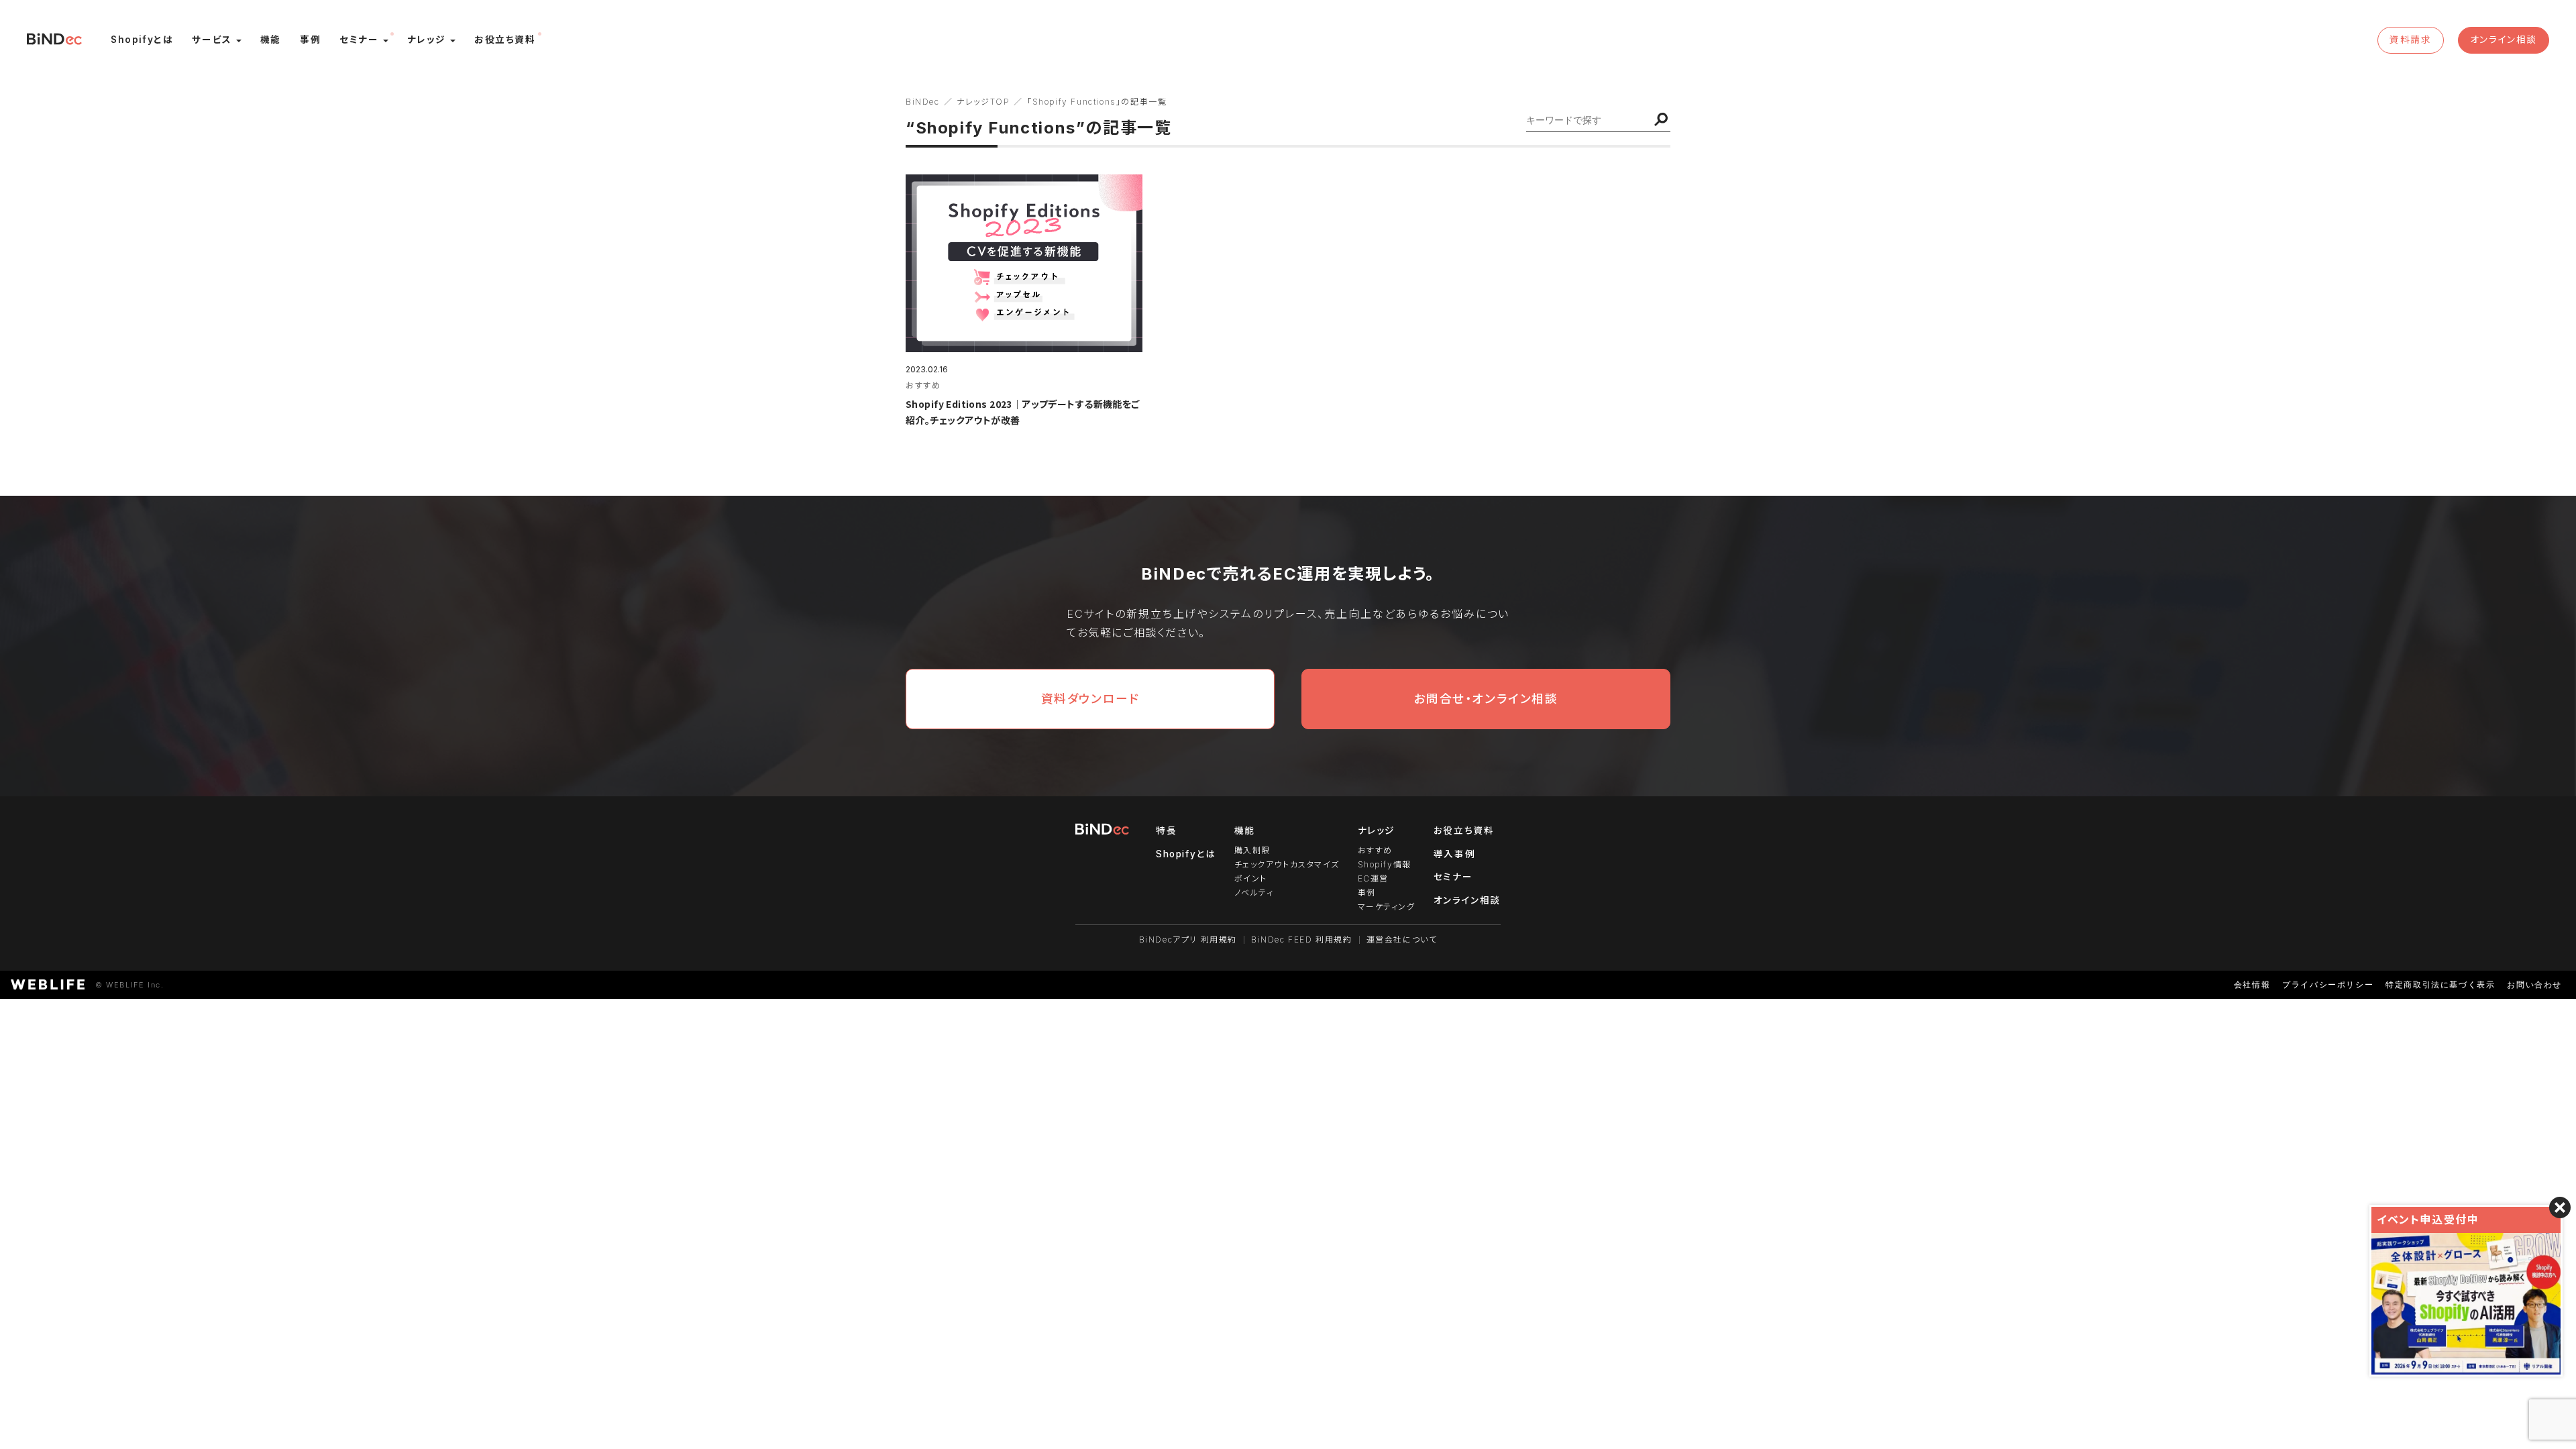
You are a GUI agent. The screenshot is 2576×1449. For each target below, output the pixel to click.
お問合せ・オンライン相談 (1486, 699)
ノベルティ (1254, 893)
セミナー (1453, 877)
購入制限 (1252, 850)
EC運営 (1373, 878)
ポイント (1251, 878)
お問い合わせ (2534, 984)
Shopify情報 (1385, 864)
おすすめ (1375, 850)
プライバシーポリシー (2328, 984)
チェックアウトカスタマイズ (1287, 864)
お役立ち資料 (1464, 830)
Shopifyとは (1186, 854)
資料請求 (2410, 40)
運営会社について (1402, 940)
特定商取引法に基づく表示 (2440, 984)
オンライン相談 (2504, 40)
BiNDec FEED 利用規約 (1302, 940)
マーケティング (1387, 907)
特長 (1166, 830)
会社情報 (2252, 984)
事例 (1367, 893)
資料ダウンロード (1090, 699)
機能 (1245, 830)
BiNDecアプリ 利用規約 (1188, 940)
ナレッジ (1377, 830)
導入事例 (1454, 854)
